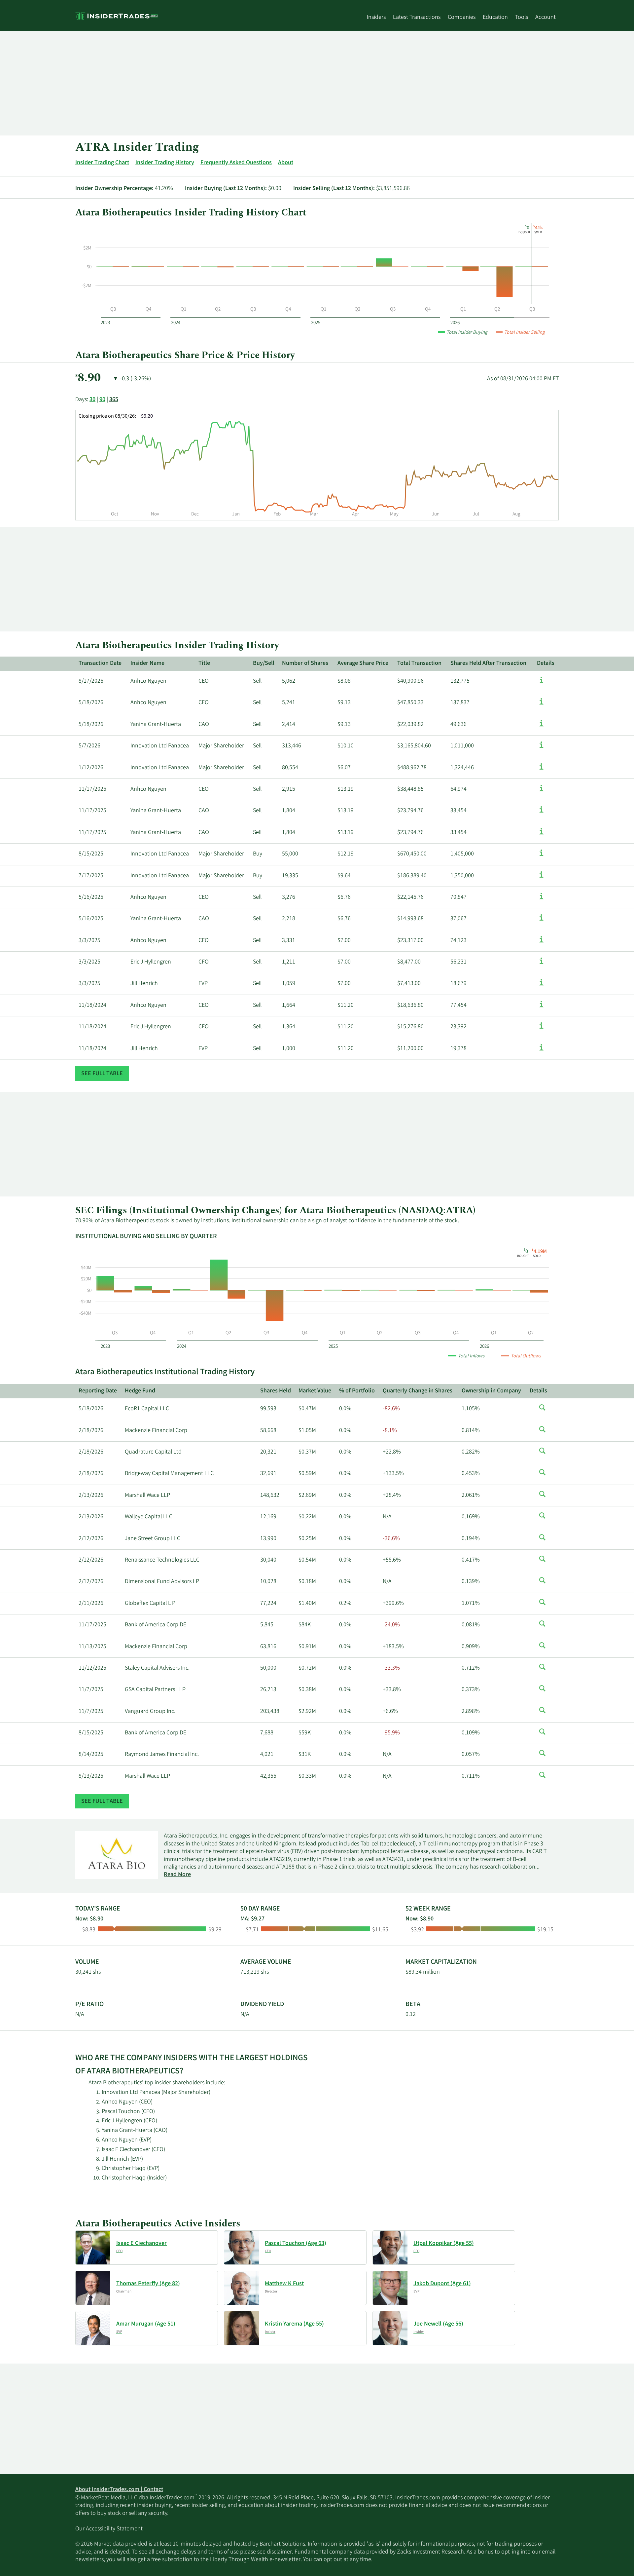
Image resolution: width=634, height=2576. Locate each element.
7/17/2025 (91, 876)
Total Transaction (419, 663)
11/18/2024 (92, 1005)
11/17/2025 (92, 789)
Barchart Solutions (282, 2544)
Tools (522, 18)
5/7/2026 (89, 746)
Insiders (376, 18)
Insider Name (147, 663)
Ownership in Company (491, 1391)
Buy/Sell (264, 663)
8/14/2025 (91, 1755)
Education (495, 18)
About (286, 163)
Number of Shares (305, 663)
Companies (462, 18)
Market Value (315, 1391)
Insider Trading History (165, 163)
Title (204, 663)
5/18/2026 (91, 703)
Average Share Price (363, 663)
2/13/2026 (91, 1496)
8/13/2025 (91, 1776)
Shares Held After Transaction (488, 663)
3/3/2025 (89, 941)
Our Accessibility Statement (109, 2529)
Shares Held (276, 1391)
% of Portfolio (357, 1391)
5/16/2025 (91, 897)
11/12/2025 (92, 1668)
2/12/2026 (91, 1539)
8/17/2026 (91, 681)
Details (546, 663)
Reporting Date (98, 1391)
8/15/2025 (91, 854)
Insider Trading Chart (102, 163)
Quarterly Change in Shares (418, 1391)
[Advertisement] (273, 83)
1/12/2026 (91, 768)
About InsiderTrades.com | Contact (119, 2490)
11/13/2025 (92, 1647)
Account (546, 18)
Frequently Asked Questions (236, 163)
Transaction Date (100, 663)
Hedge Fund (140, 1391)
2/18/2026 (91, 1431)
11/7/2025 (91, 1690)
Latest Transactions (417, 18)
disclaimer (279, 2552)
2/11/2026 (91, 1604)
